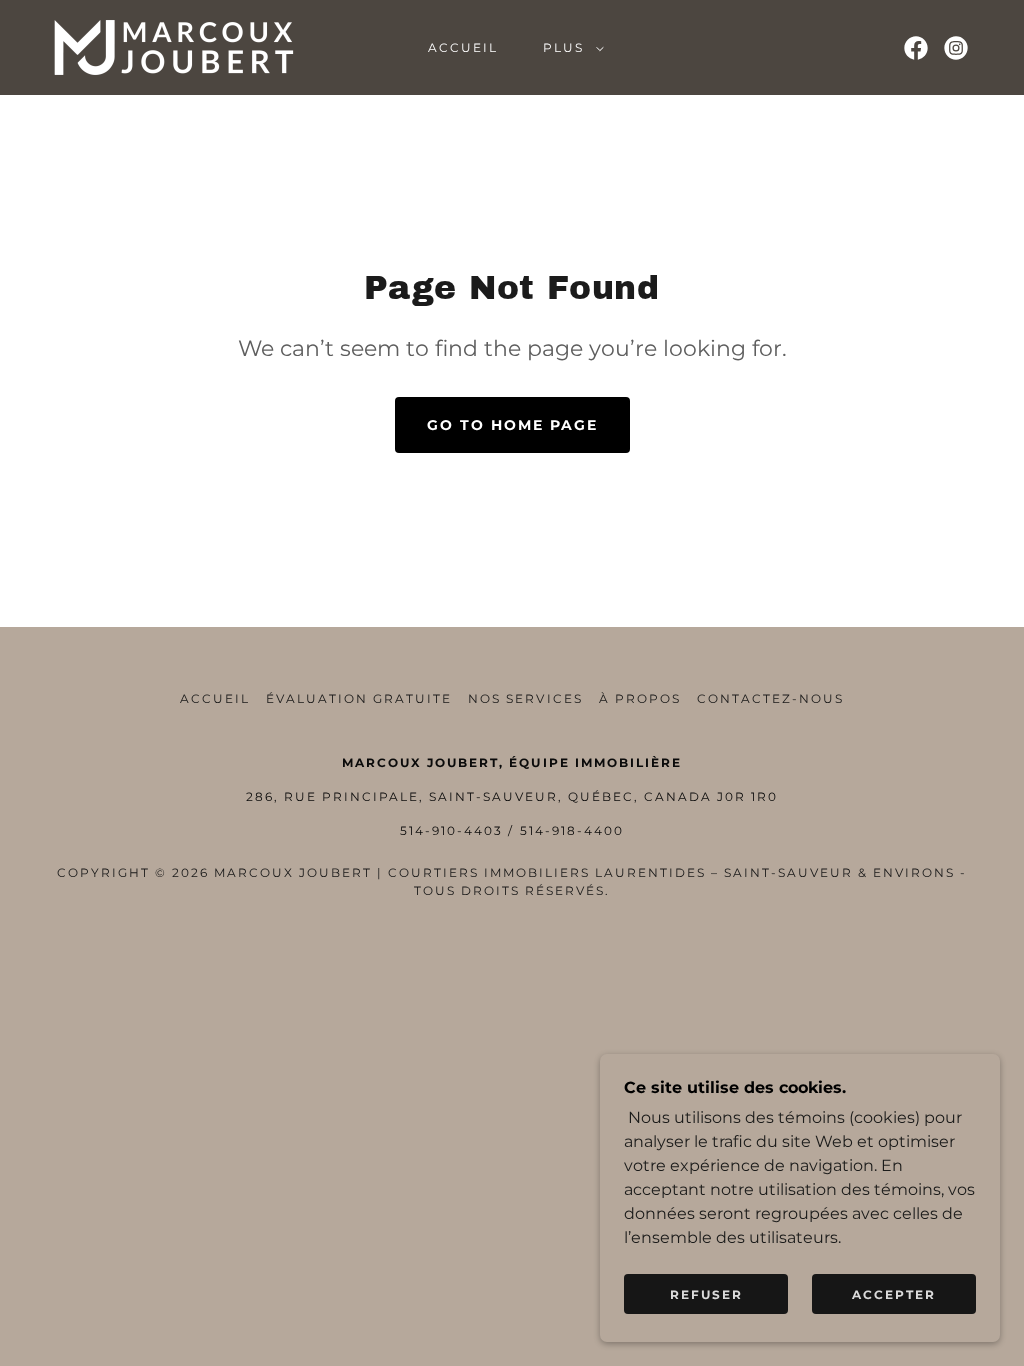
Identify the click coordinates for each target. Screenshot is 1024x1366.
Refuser (706, 1294)
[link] (174, 46)
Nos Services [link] (525, 698)
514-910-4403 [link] (451, 830)
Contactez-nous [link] (770, 698)
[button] (569, 48)
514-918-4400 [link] (572, 830)
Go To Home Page (512, 425)
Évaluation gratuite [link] (359, 698)
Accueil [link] (463, 47)
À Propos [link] (640, 698)
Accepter (894, 1294)
